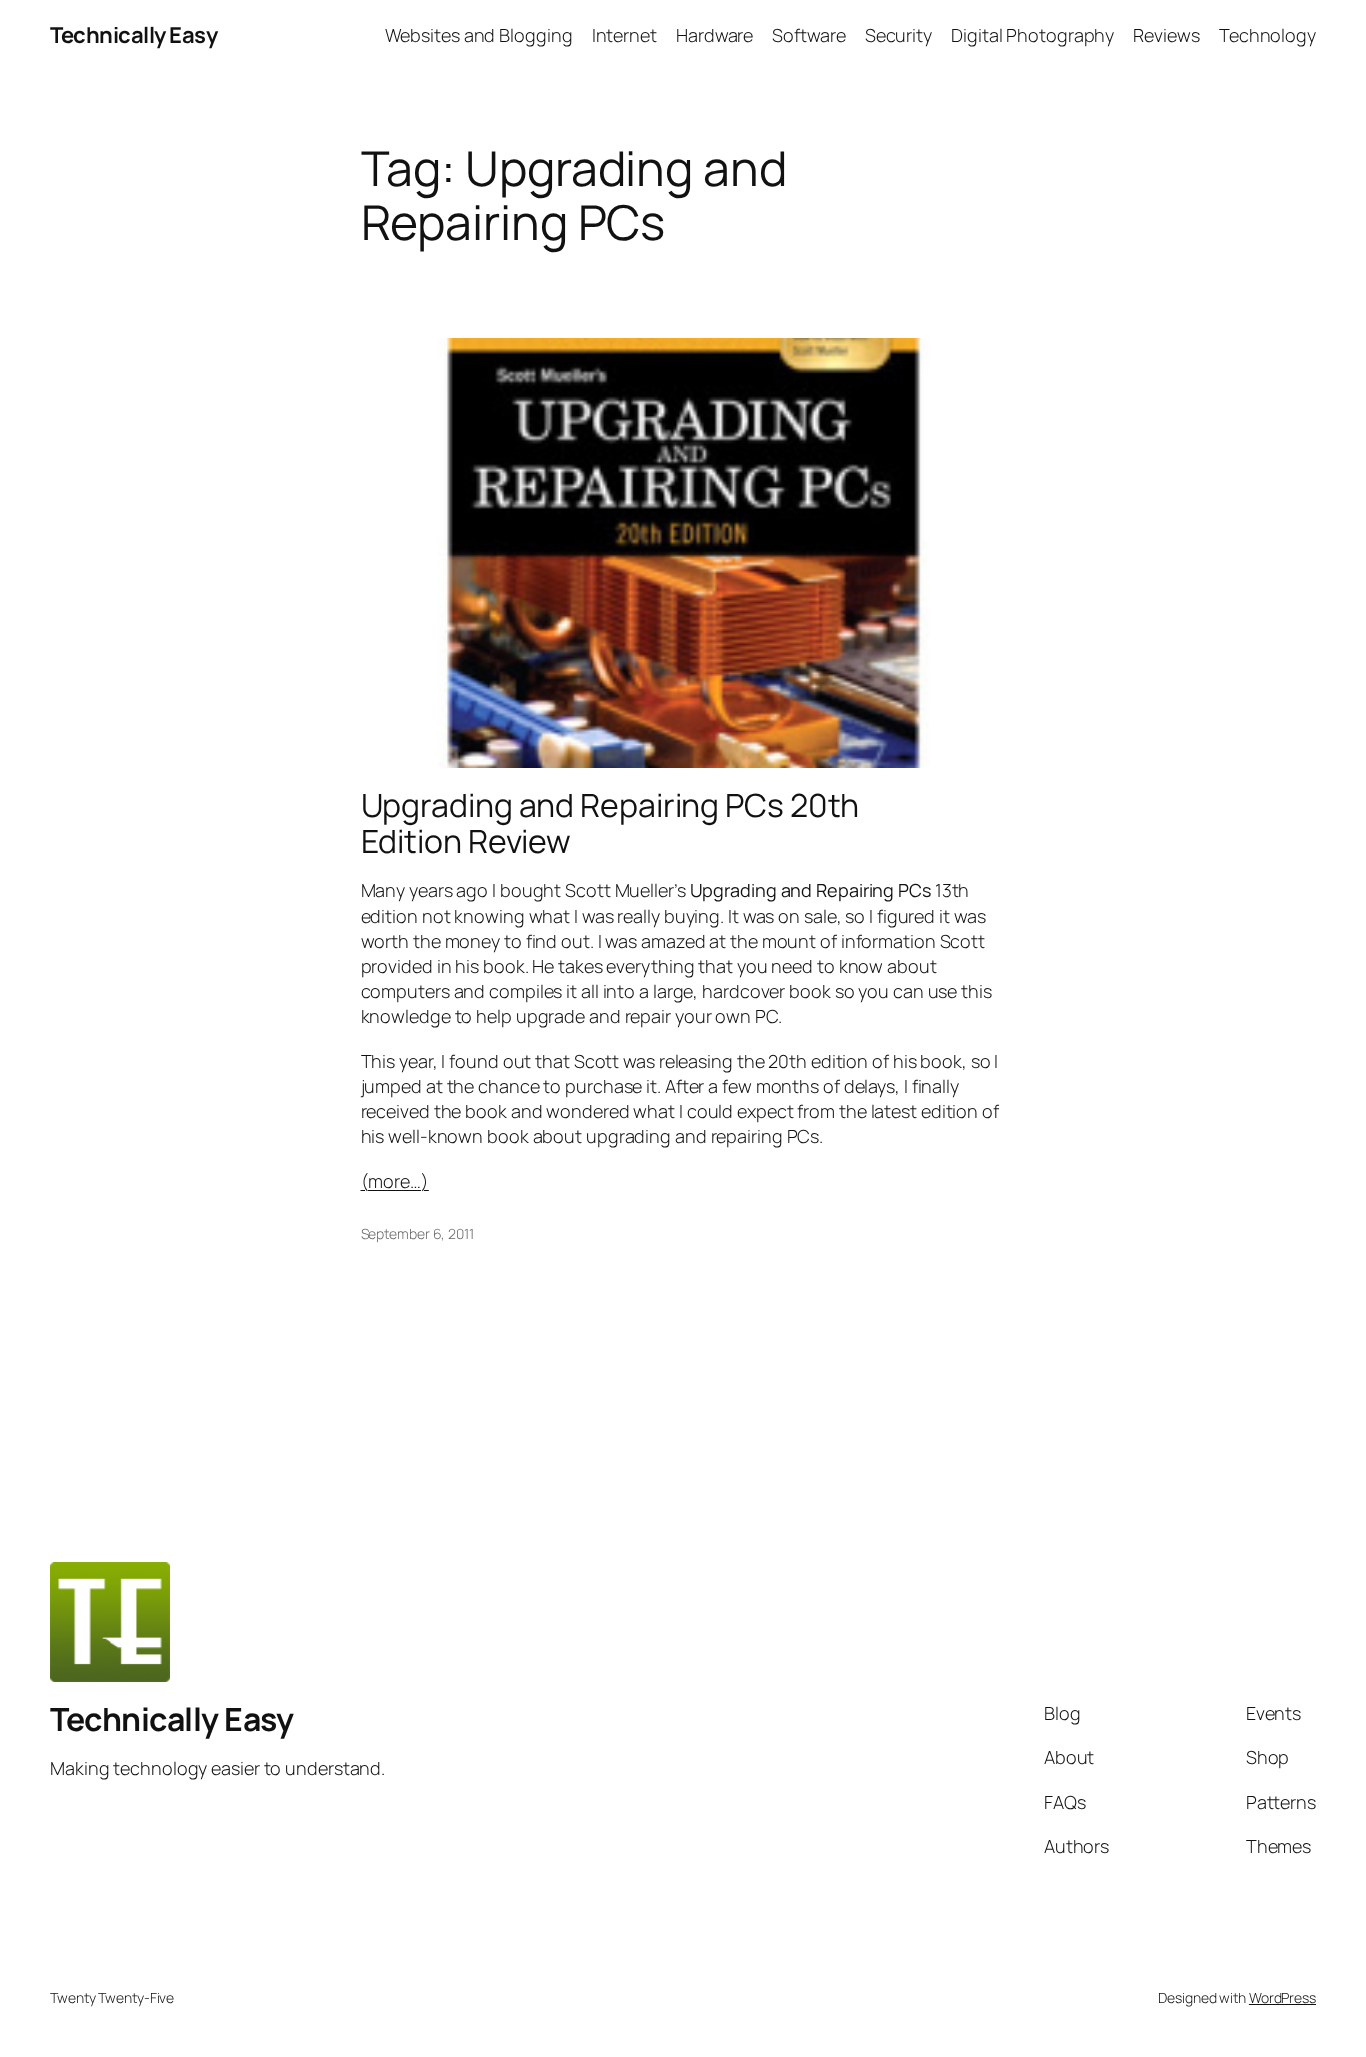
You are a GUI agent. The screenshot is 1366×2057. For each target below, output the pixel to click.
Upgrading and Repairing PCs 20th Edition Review (610, 823)
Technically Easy (133, 35)
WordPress (1282, 1997)
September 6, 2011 (417, 1233)
